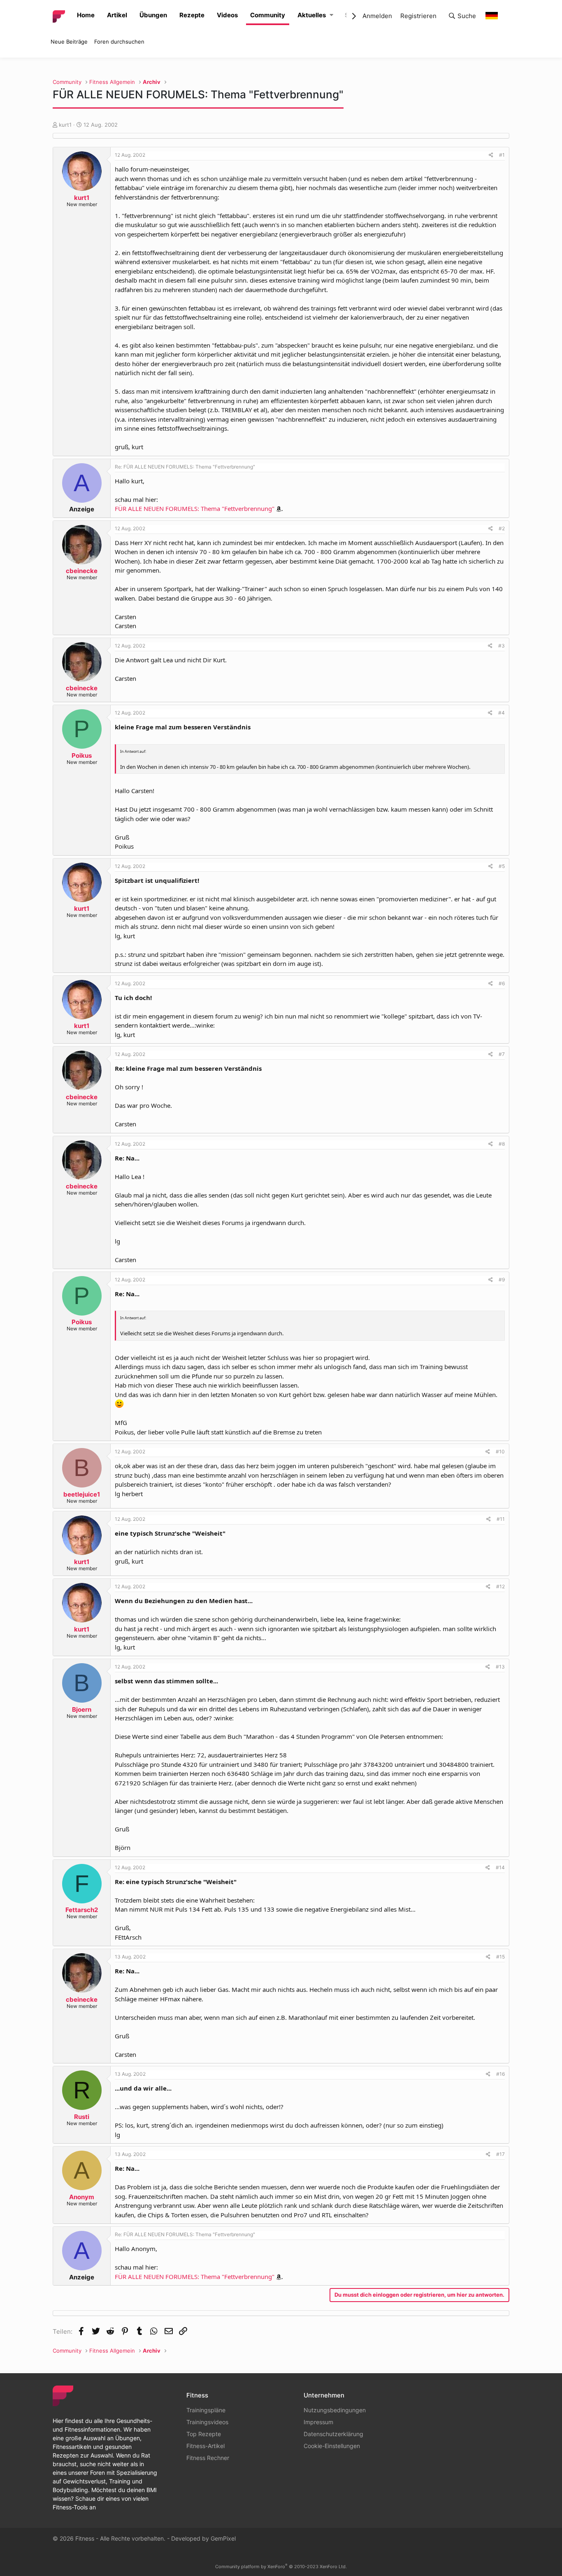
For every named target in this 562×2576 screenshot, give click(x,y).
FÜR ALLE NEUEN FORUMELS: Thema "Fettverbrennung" (195, 508)
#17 (500, 2154)
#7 (502, 1054)
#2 (502, 528)
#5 (502, 866)
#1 (502, 155)
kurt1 (65, 125)
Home (86, 15)
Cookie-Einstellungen (332, 2446)
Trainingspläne (206, 2410)
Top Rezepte (204, 2434)
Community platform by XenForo (281, 2567)
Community (268, 15)
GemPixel (223, 2538)
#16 (500, 2074)
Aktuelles (312, 15)
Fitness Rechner (208, 2458)
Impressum (318, 2422)
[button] (331, 15)
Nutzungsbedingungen (335, 2410)
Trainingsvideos (207, 2422)
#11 (501, 1519)
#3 (502, 646)
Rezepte (192, 15)
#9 (502, 1280)
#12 (500, 1586)
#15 (500, 1957)
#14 (500, 1867)
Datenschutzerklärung (333, 2434)
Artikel (117, 15)
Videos (227, 15)
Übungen (153, 15)
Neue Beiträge (69, 42)
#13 (500, 1667)
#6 (502, 983)
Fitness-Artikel (206, 2446)
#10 (500, 1452)
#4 (502, 713)
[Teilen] (491, 155)
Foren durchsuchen (119, 42)
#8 (502, 1144)
